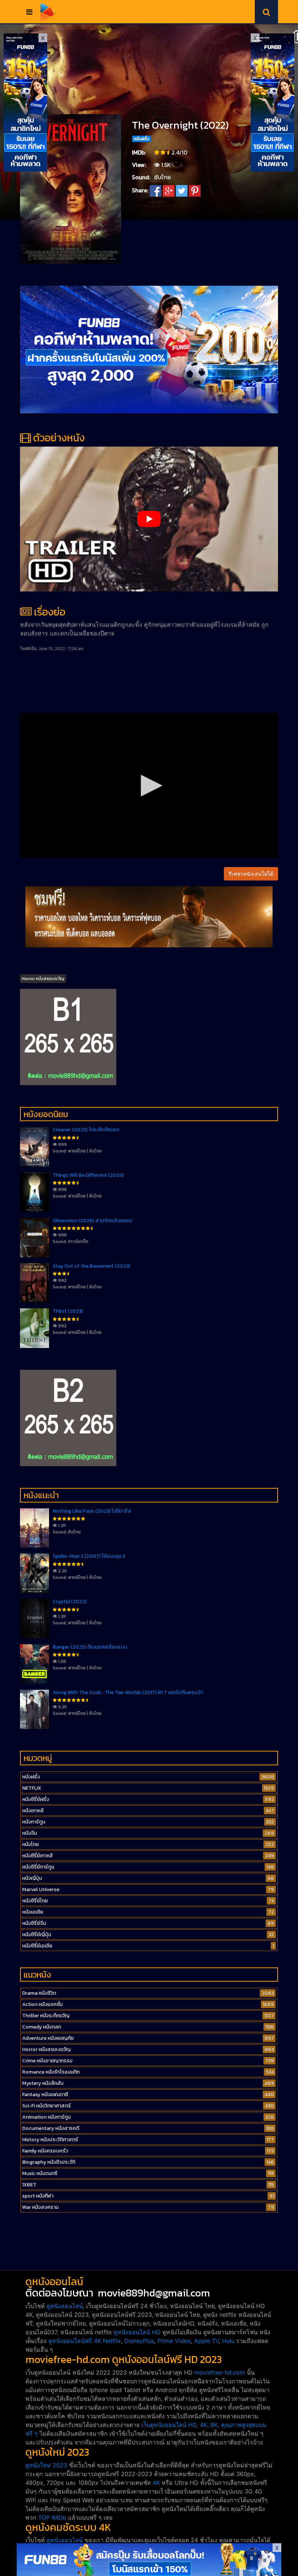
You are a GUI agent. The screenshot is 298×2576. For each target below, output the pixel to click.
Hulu (228, 2341)
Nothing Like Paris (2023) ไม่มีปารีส (92, 1511)
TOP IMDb (52, 2517)
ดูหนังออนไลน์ (65, 2306)
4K (156, 2483)
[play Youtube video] (149, 519)
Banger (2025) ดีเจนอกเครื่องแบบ (90, 1647)
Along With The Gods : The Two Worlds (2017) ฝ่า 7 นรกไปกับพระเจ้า (128, 1692)
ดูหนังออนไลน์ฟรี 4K (75, 2341)
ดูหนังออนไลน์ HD (137, 2332)
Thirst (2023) (68, 1311)
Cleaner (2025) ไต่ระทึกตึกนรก (86, 1130)
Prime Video (174, 2341)
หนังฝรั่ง (142, 139)
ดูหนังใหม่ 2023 (46, 2465)
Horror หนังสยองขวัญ (43, 979)
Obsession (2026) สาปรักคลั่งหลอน (92, 1221)
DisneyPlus (139, 2341)
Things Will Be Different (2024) (88, 1175)
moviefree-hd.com (220, 2372)
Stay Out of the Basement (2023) (91, 1266)
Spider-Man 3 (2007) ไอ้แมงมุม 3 (89, 1556)
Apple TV (206, 2341)
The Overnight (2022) (180, 125)
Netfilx (112, 2341)
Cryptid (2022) (70, 1602)
